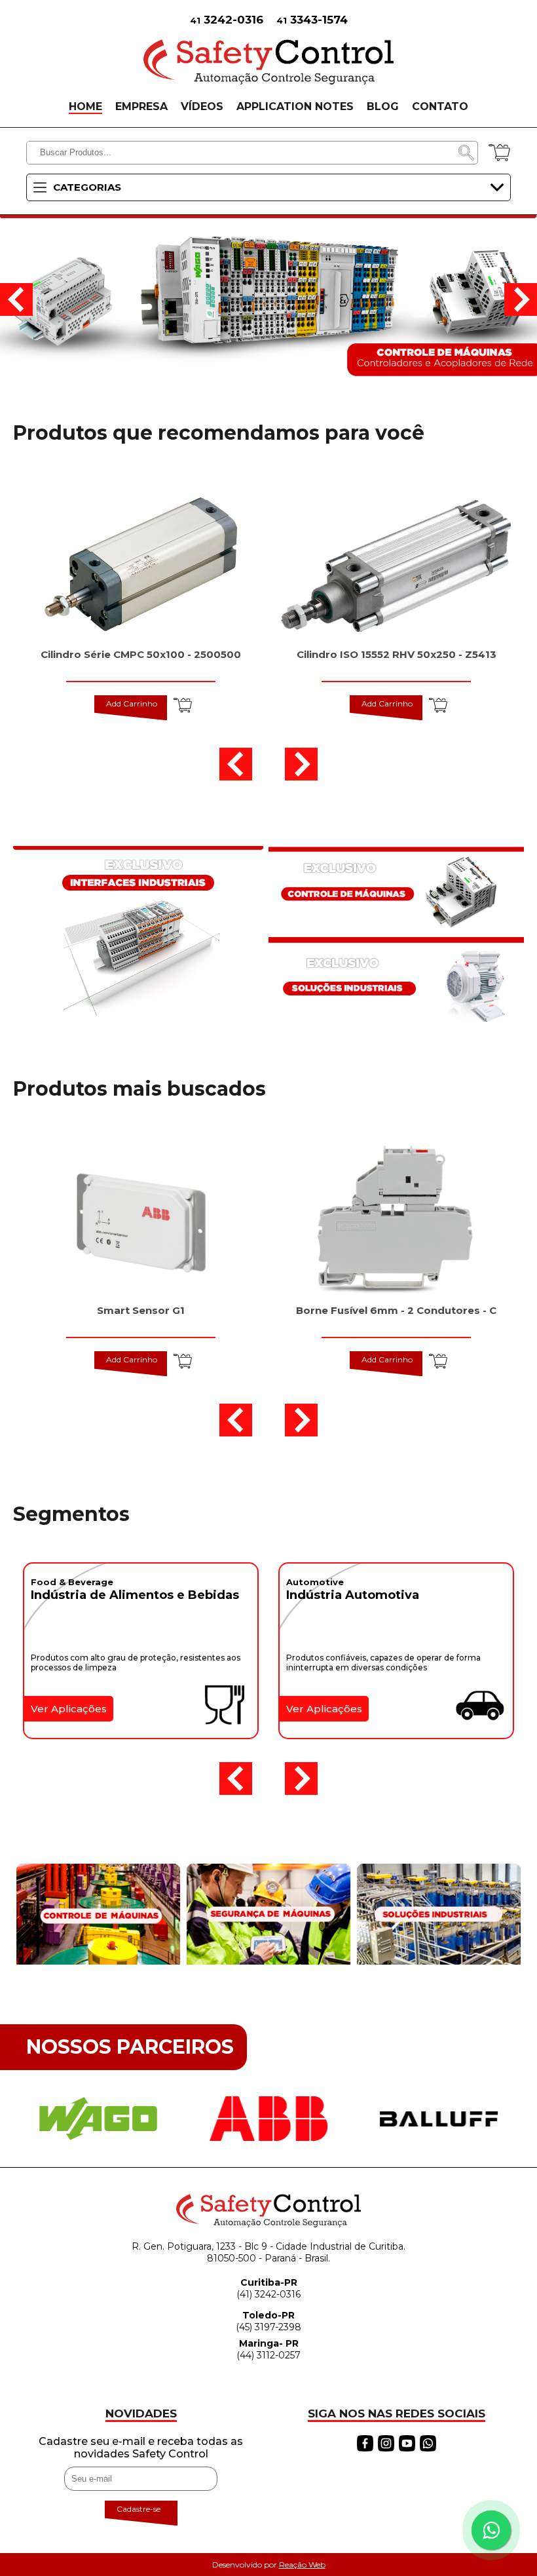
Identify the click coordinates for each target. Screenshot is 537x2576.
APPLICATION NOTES (295, 106)
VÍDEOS (202, 106)
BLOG (383, 106)
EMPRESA (141, 106)
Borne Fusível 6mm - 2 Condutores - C (396, 1310)
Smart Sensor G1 (141, 1310)
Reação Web (302, 2565)
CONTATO (440, 106)
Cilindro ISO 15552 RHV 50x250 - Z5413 (397, 654)
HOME (85, 106)
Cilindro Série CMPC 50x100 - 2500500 (141, 654)
